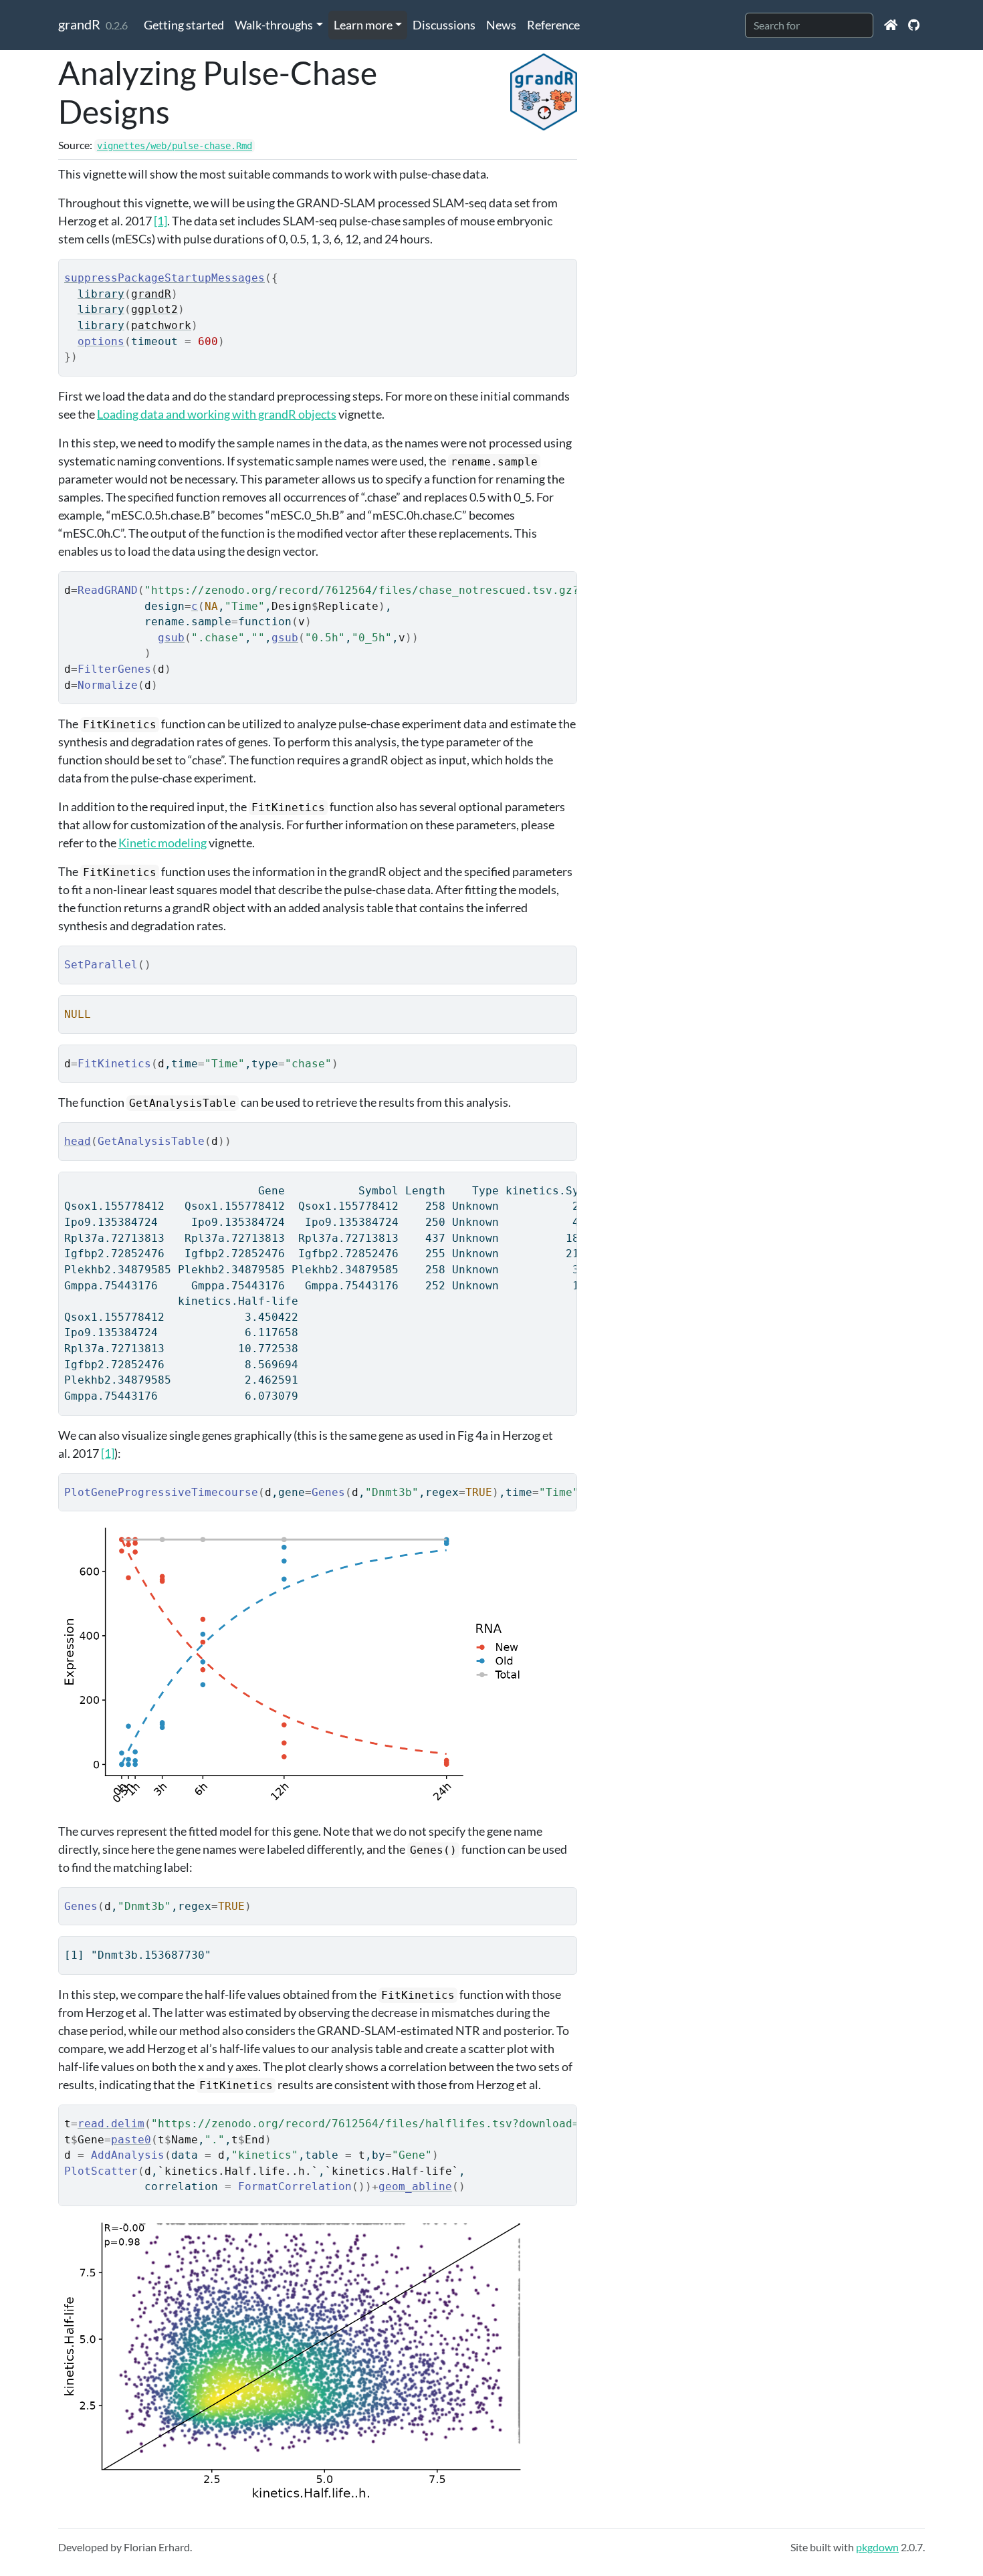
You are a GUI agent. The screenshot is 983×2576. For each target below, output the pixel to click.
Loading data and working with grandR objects (217, 414)
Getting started (184, 25)
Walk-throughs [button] (274, 25)
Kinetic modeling (162, 843)
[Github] (914, 25)
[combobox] (809, 25)
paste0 (131, 2140)
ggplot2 (154, 309)
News (501, 25)
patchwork (161, 325)
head (78, 1141)
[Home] (891, 25)
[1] (160, 221)
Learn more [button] (363, 25)
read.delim (111, 2124)
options (101, 341)
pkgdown (877, 2547)
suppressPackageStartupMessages (165, 278)
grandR (79, 24)
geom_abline (415, 2186)
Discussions (444, 25)
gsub (171, 638)
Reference (553, 25)
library (101, 294)
